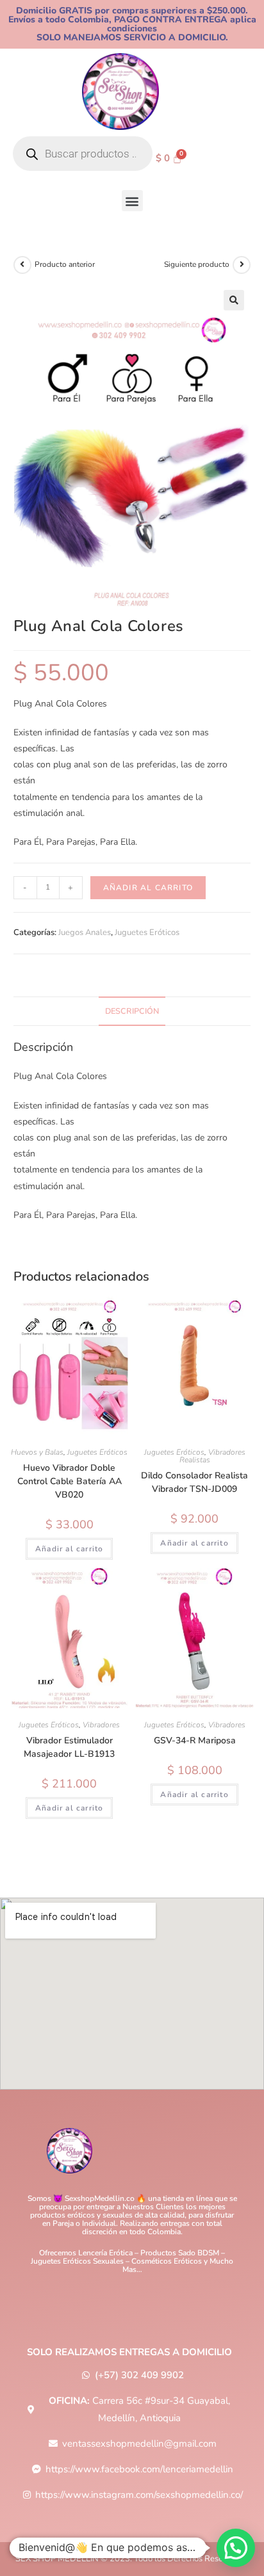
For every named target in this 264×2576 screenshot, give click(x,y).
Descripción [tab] (132, 1011)
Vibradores (101, 1725)
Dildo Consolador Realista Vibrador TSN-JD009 (194, 1482)
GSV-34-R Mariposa (195, 1740)
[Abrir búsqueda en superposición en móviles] (83, 154)
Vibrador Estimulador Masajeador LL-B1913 (69, 1747)
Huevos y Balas (37, 1452)
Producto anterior (65, 264)
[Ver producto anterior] (22, 265)
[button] (132, 201)
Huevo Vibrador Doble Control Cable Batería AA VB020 (70, 1481)
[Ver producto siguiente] (242, 265)
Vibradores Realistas (212, 1456)
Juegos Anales (85, 932)
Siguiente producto (197, 264)
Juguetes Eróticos (147, 932)
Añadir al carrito (148, 888)
